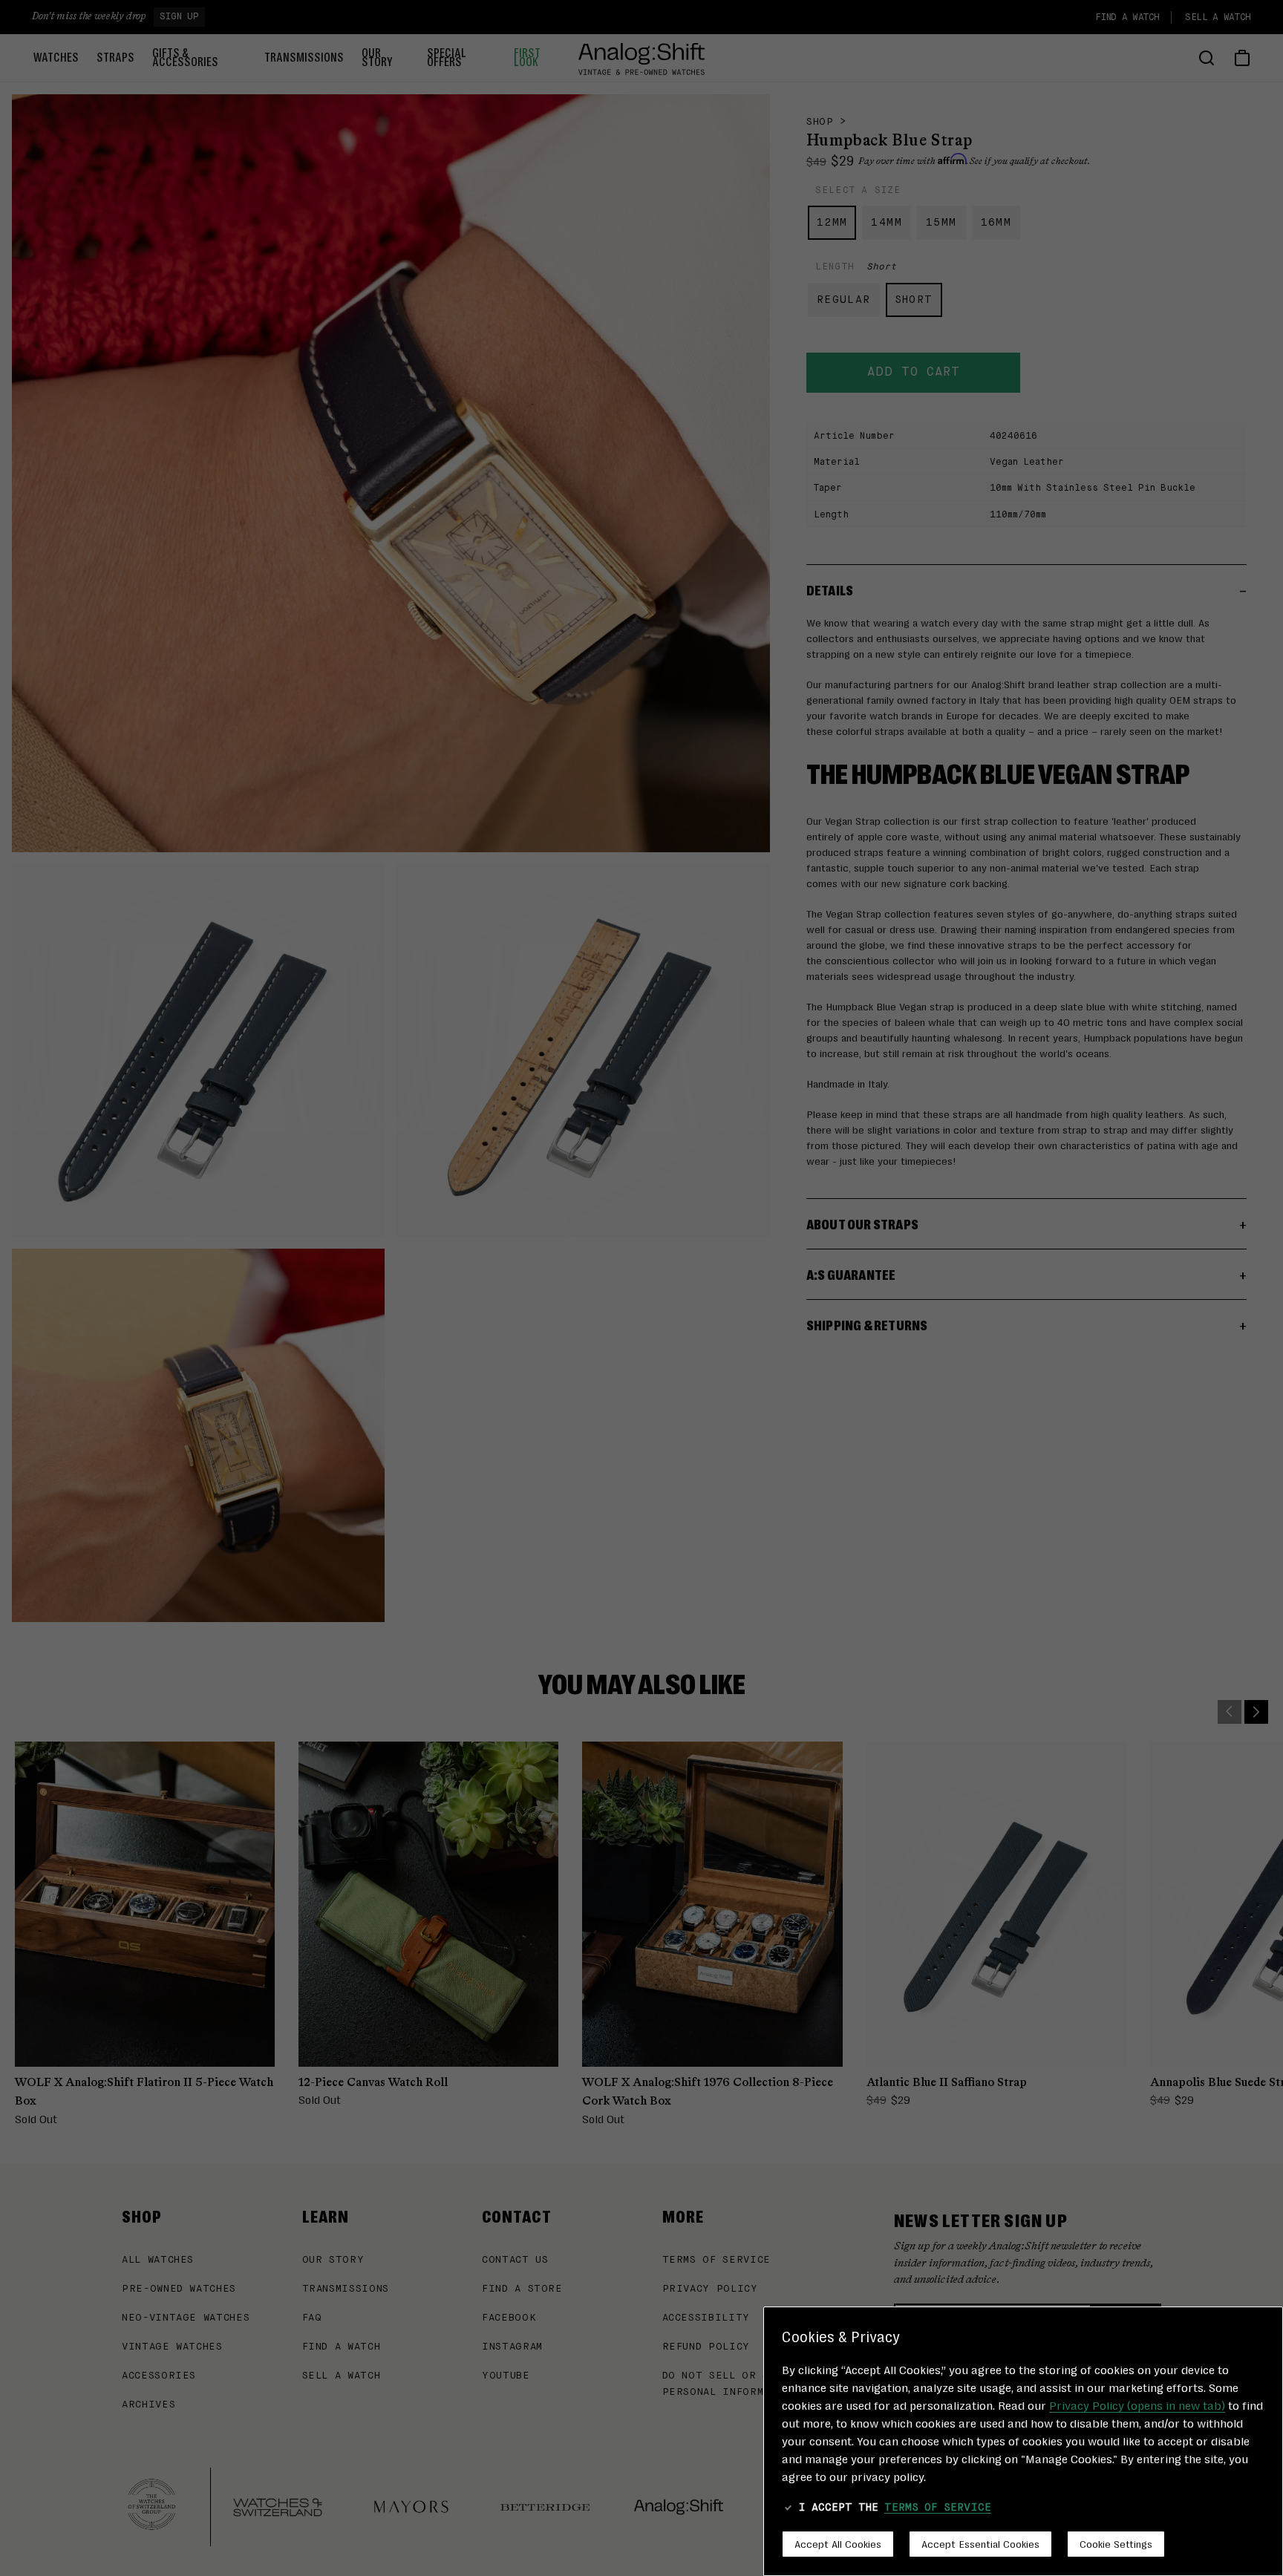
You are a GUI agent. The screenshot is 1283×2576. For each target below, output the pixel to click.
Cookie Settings (1116, 2543)
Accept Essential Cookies (980, 2543)
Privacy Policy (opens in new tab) (1137, 2405)
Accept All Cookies (838, 2543)
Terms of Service (938, 2508)
